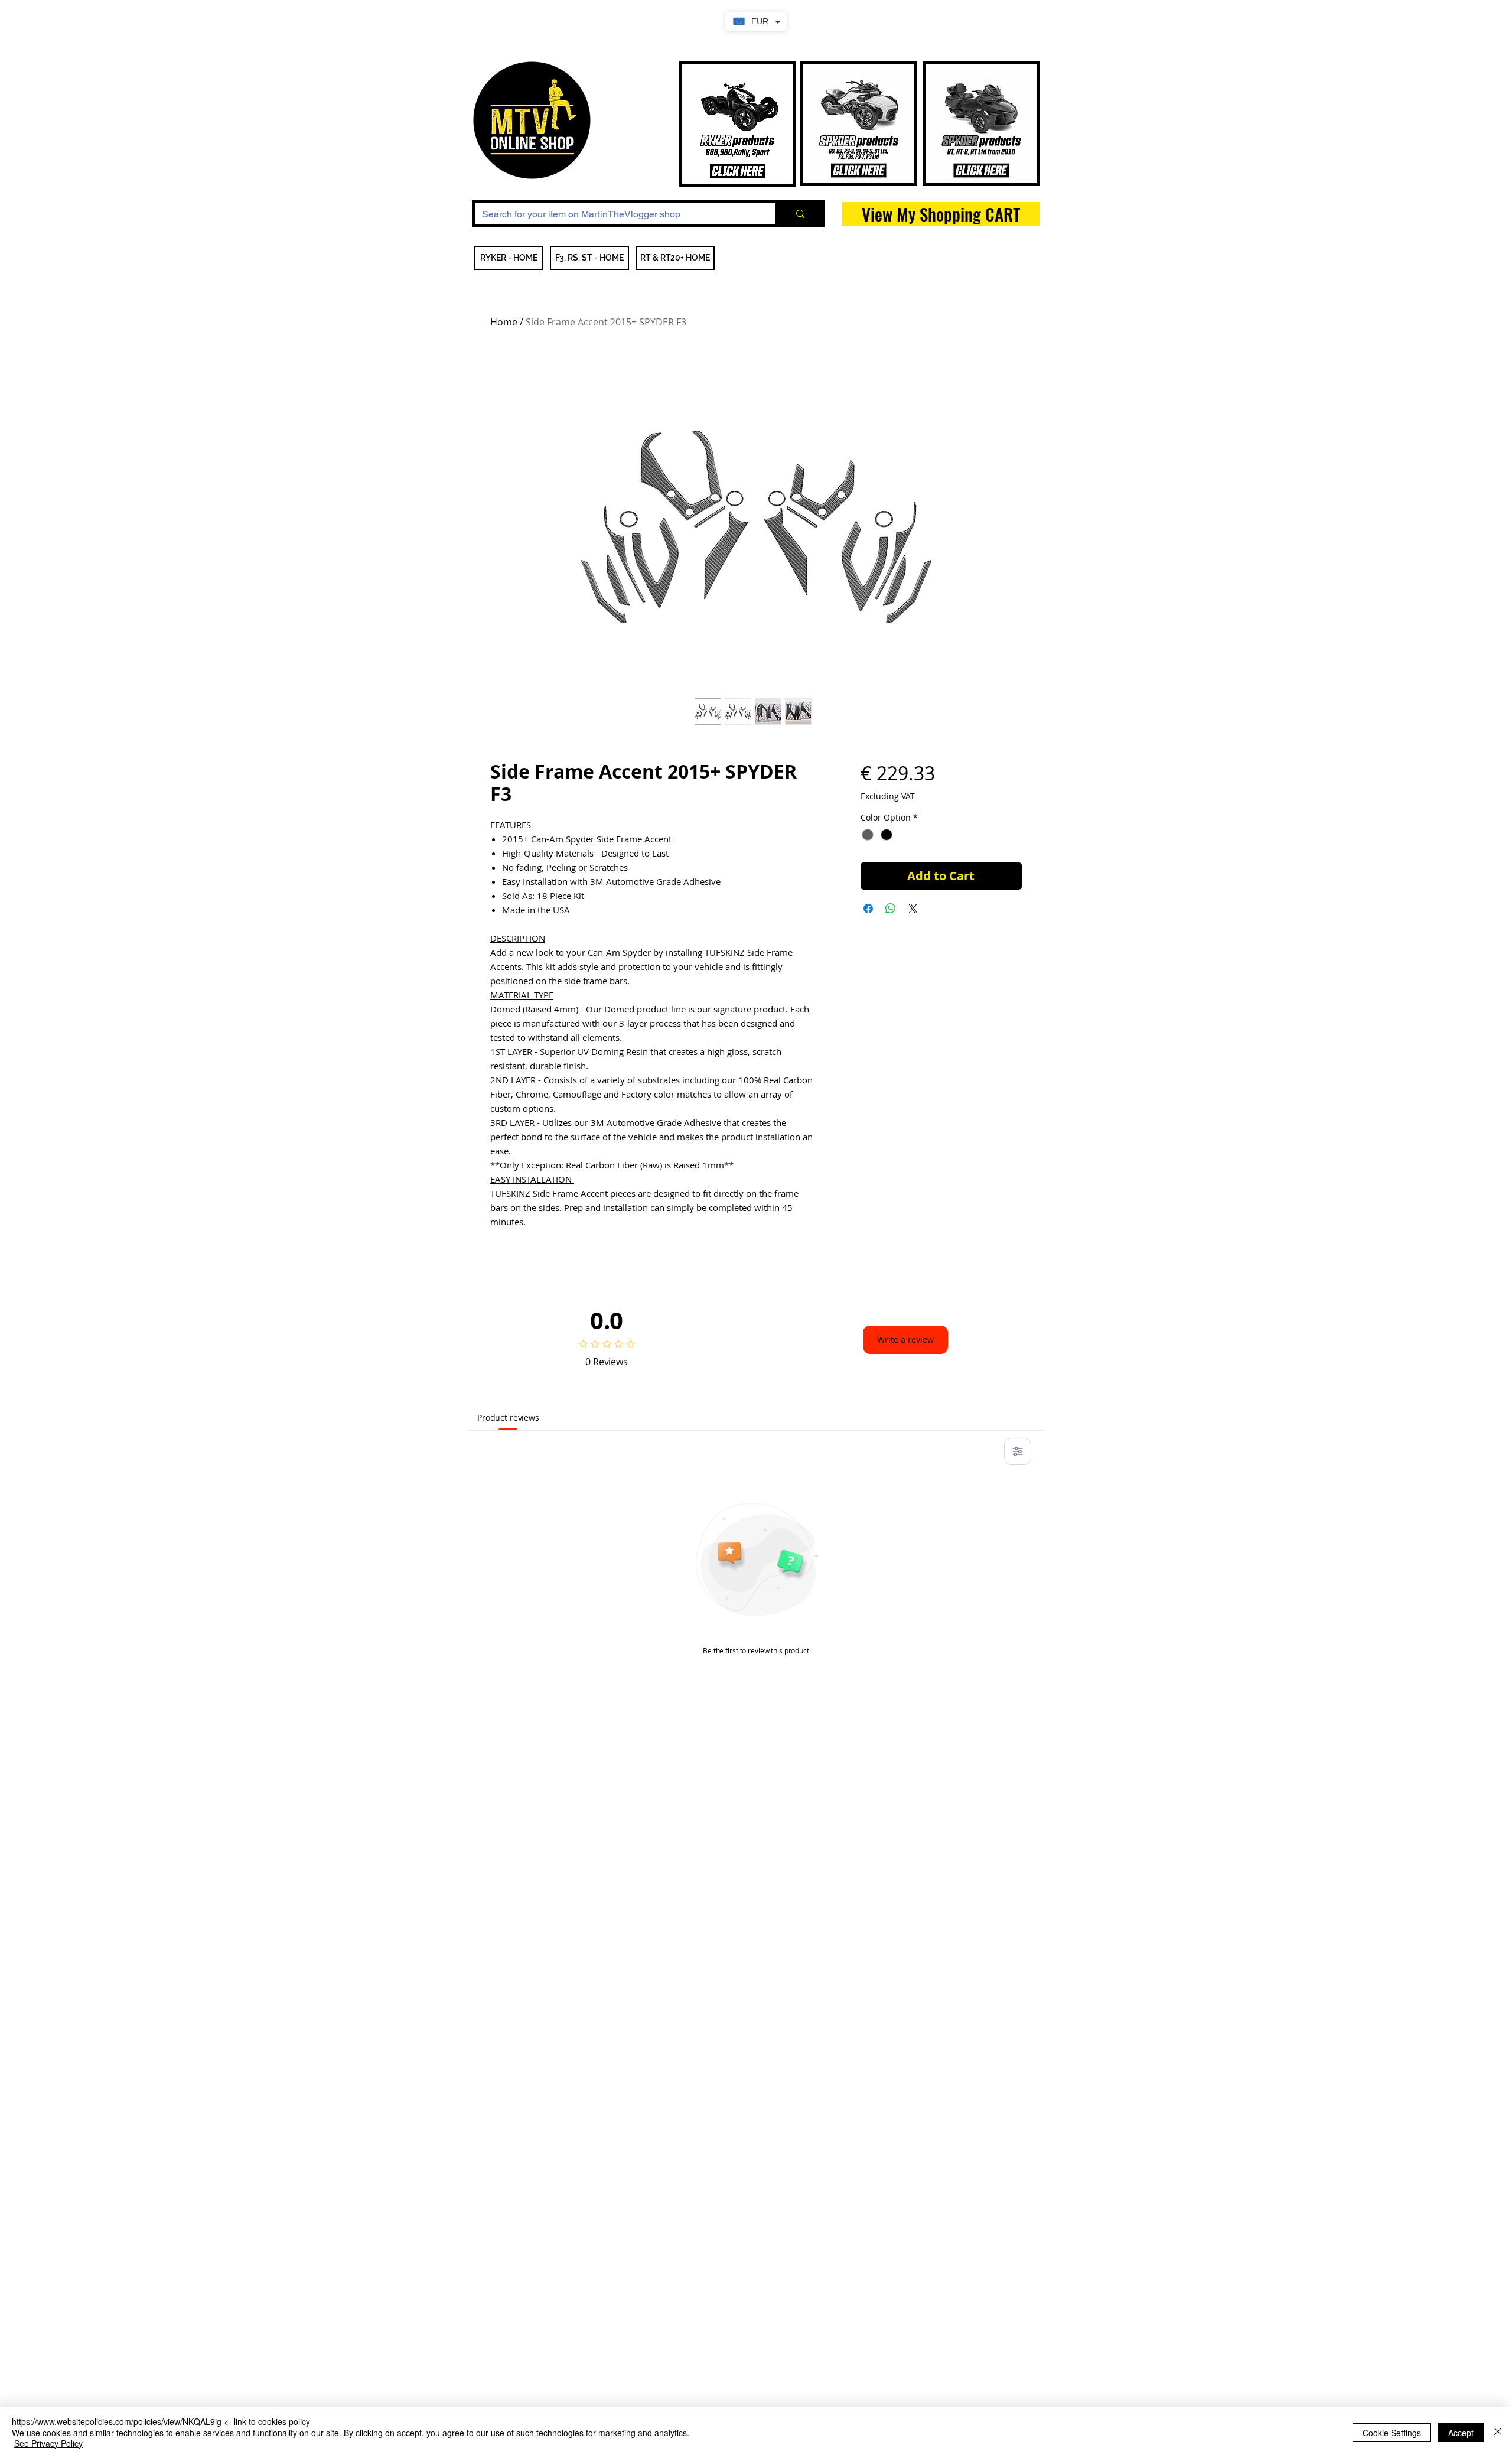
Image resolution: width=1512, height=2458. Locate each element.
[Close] (1498, 2432)
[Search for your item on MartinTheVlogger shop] (799, 214)
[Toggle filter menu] (1018, 1451)
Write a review (905, 1339)
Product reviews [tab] (508, 1417)
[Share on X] (913, 909)
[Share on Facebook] (868, 909)
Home (504, 322)
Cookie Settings (1392, 2433)
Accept (1461, 2433)
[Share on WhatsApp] (891, 909)
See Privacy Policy (48, 2443)
